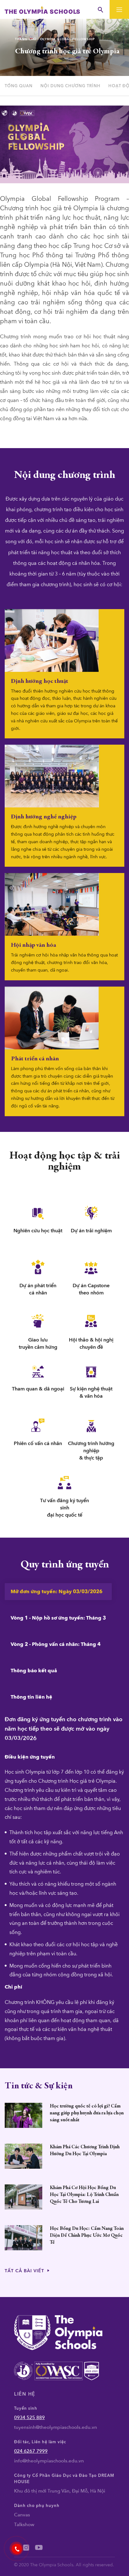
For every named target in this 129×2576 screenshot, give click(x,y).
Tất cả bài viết (25, 2271)
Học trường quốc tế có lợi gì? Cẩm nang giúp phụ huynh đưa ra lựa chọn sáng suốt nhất (87, 2113)
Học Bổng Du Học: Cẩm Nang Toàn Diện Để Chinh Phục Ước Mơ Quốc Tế (87, 2236)
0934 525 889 (29, 2418)
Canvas (22, 2515)
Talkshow (24, 2525)
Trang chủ (26, 39)
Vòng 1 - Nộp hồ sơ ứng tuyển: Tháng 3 (58, 1618)
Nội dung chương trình (70, 86)
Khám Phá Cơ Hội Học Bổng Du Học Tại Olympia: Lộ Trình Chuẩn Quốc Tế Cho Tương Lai (84, 2195)
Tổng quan (19, 86)
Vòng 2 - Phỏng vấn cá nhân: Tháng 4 (56, 1644)
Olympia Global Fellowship (67, 39)
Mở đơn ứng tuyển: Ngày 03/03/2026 (57, 1592)
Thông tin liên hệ (31, 1697)
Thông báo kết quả (34, 1671)
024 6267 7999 (31, 2451)
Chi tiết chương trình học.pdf (30, 434)
